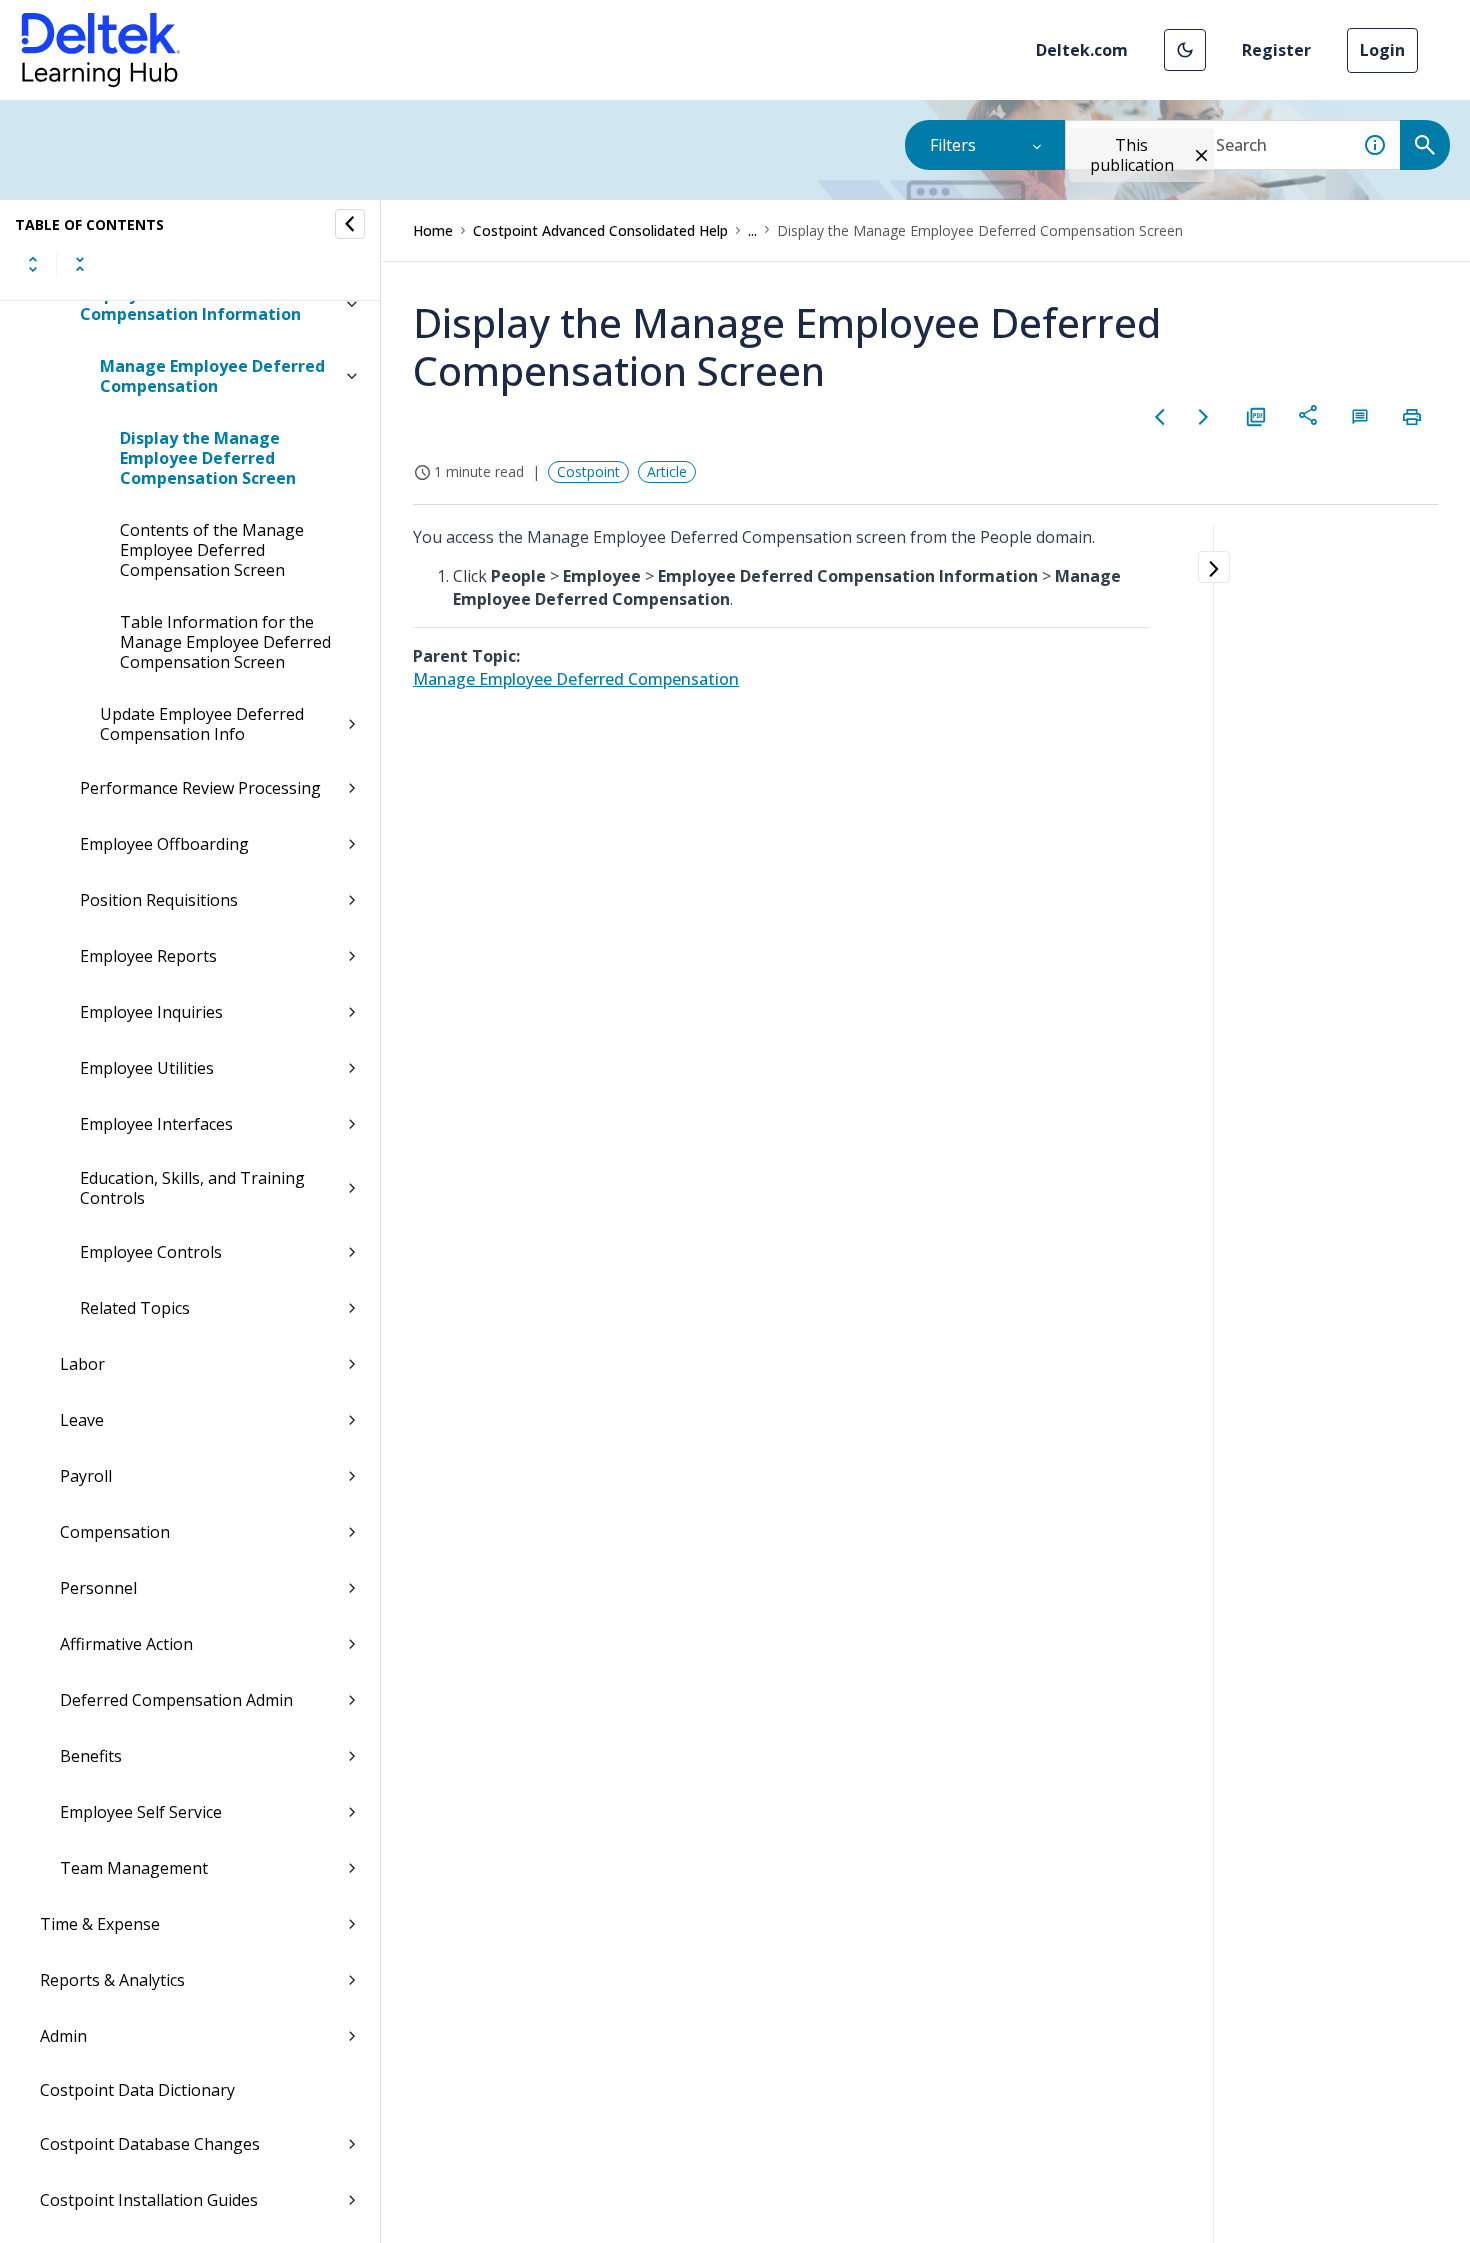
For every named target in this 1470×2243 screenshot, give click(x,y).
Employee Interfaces (156, 1124)
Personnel (98, 1588)
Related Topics (135, 1308)
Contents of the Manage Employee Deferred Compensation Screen (212, 550)
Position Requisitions (159, 900)
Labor (82, 1364)
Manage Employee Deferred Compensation (212, 376)
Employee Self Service (141, 1812)
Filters (953, 145)
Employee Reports (148, 956)
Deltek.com (1082, 50)
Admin (63, 2036)
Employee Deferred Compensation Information (190, 304)
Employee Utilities (147, 1068)
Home (433, 230)
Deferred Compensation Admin (176, 1700)
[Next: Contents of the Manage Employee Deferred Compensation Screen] (1204, 417)
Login (1382, 50)
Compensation (115, 1532)
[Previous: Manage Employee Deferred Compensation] (1160, 417)
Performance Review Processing (200, 788)
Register (1276, 50)
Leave (82, 1420)
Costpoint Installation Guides (149, 2200)
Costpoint (588, 471)
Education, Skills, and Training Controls (192, 1188)
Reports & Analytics (112, 1980)
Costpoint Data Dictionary (137, 2090)
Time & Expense (100, 1924)
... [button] (752, 230)
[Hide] (350, 224)
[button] (1185, 50)
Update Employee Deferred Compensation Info (202, 724)
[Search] (1425, 145)
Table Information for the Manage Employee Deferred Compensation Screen (225, 642)
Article (667, 471)
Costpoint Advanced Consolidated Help (600, 230)
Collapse (80, 264)
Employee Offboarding (164, 844)
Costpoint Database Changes (150, 2144)
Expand (33, 264)
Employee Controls (151, 1252)
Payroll (86, 1476)
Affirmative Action (126, 1644)
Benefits (91, 1756)
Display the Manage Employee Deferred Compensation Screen (208, 458)
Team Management (134, 1868)
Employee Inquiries (151, 1012)
